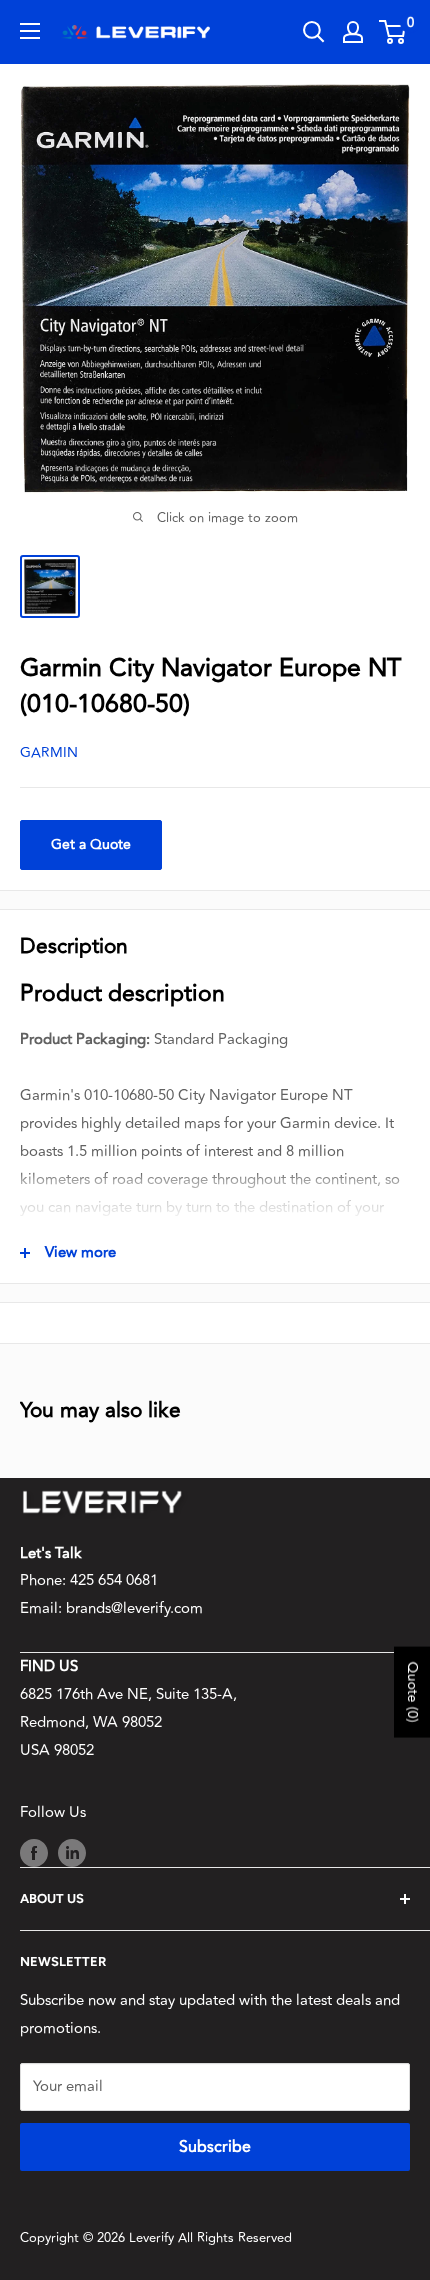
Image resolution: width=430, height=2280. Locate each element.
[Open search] (314, 32)
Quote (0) (412, 1691)
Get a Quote (91, 844)
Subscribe (215, 2147)
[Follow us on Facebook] (34, 1853)
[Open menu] (30, 31)
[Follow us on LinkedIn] (72, 1853)
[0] (393, 32)
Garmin (49, 752)
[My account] (353, 32)
